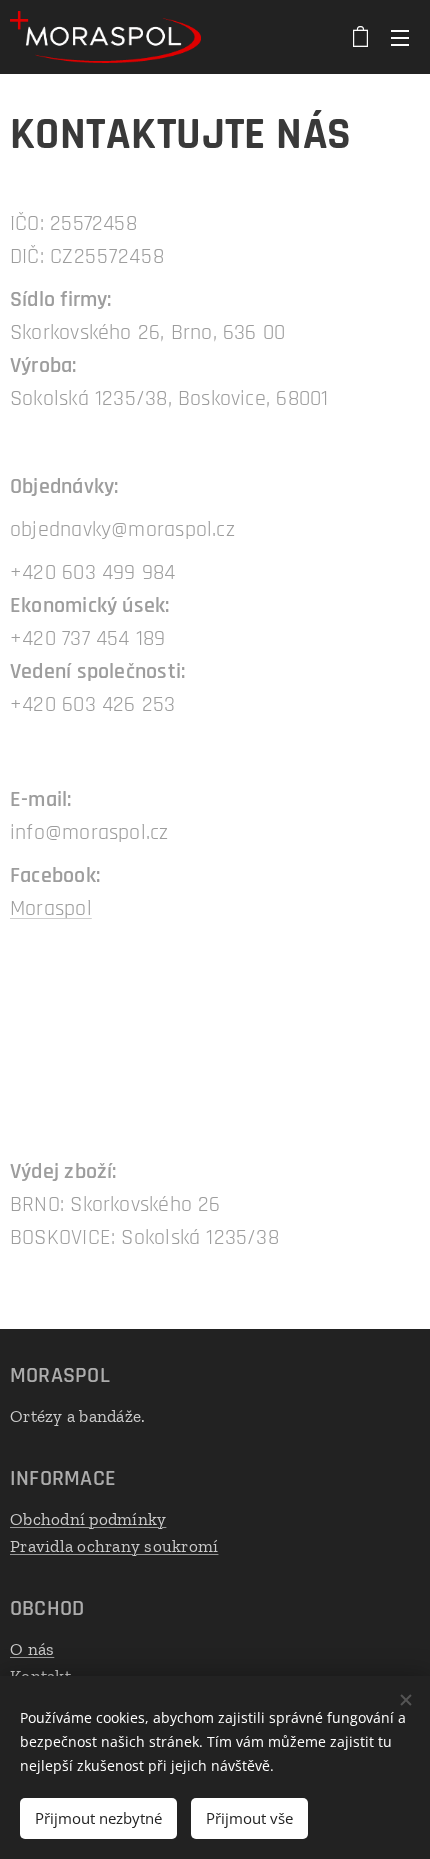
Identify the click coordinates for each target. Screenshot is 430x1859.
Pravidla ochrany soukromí (114, 1546)
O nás (32, 1649)
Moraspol (51, 909)
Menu (400, 37)
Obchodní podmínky (88, 1519)
